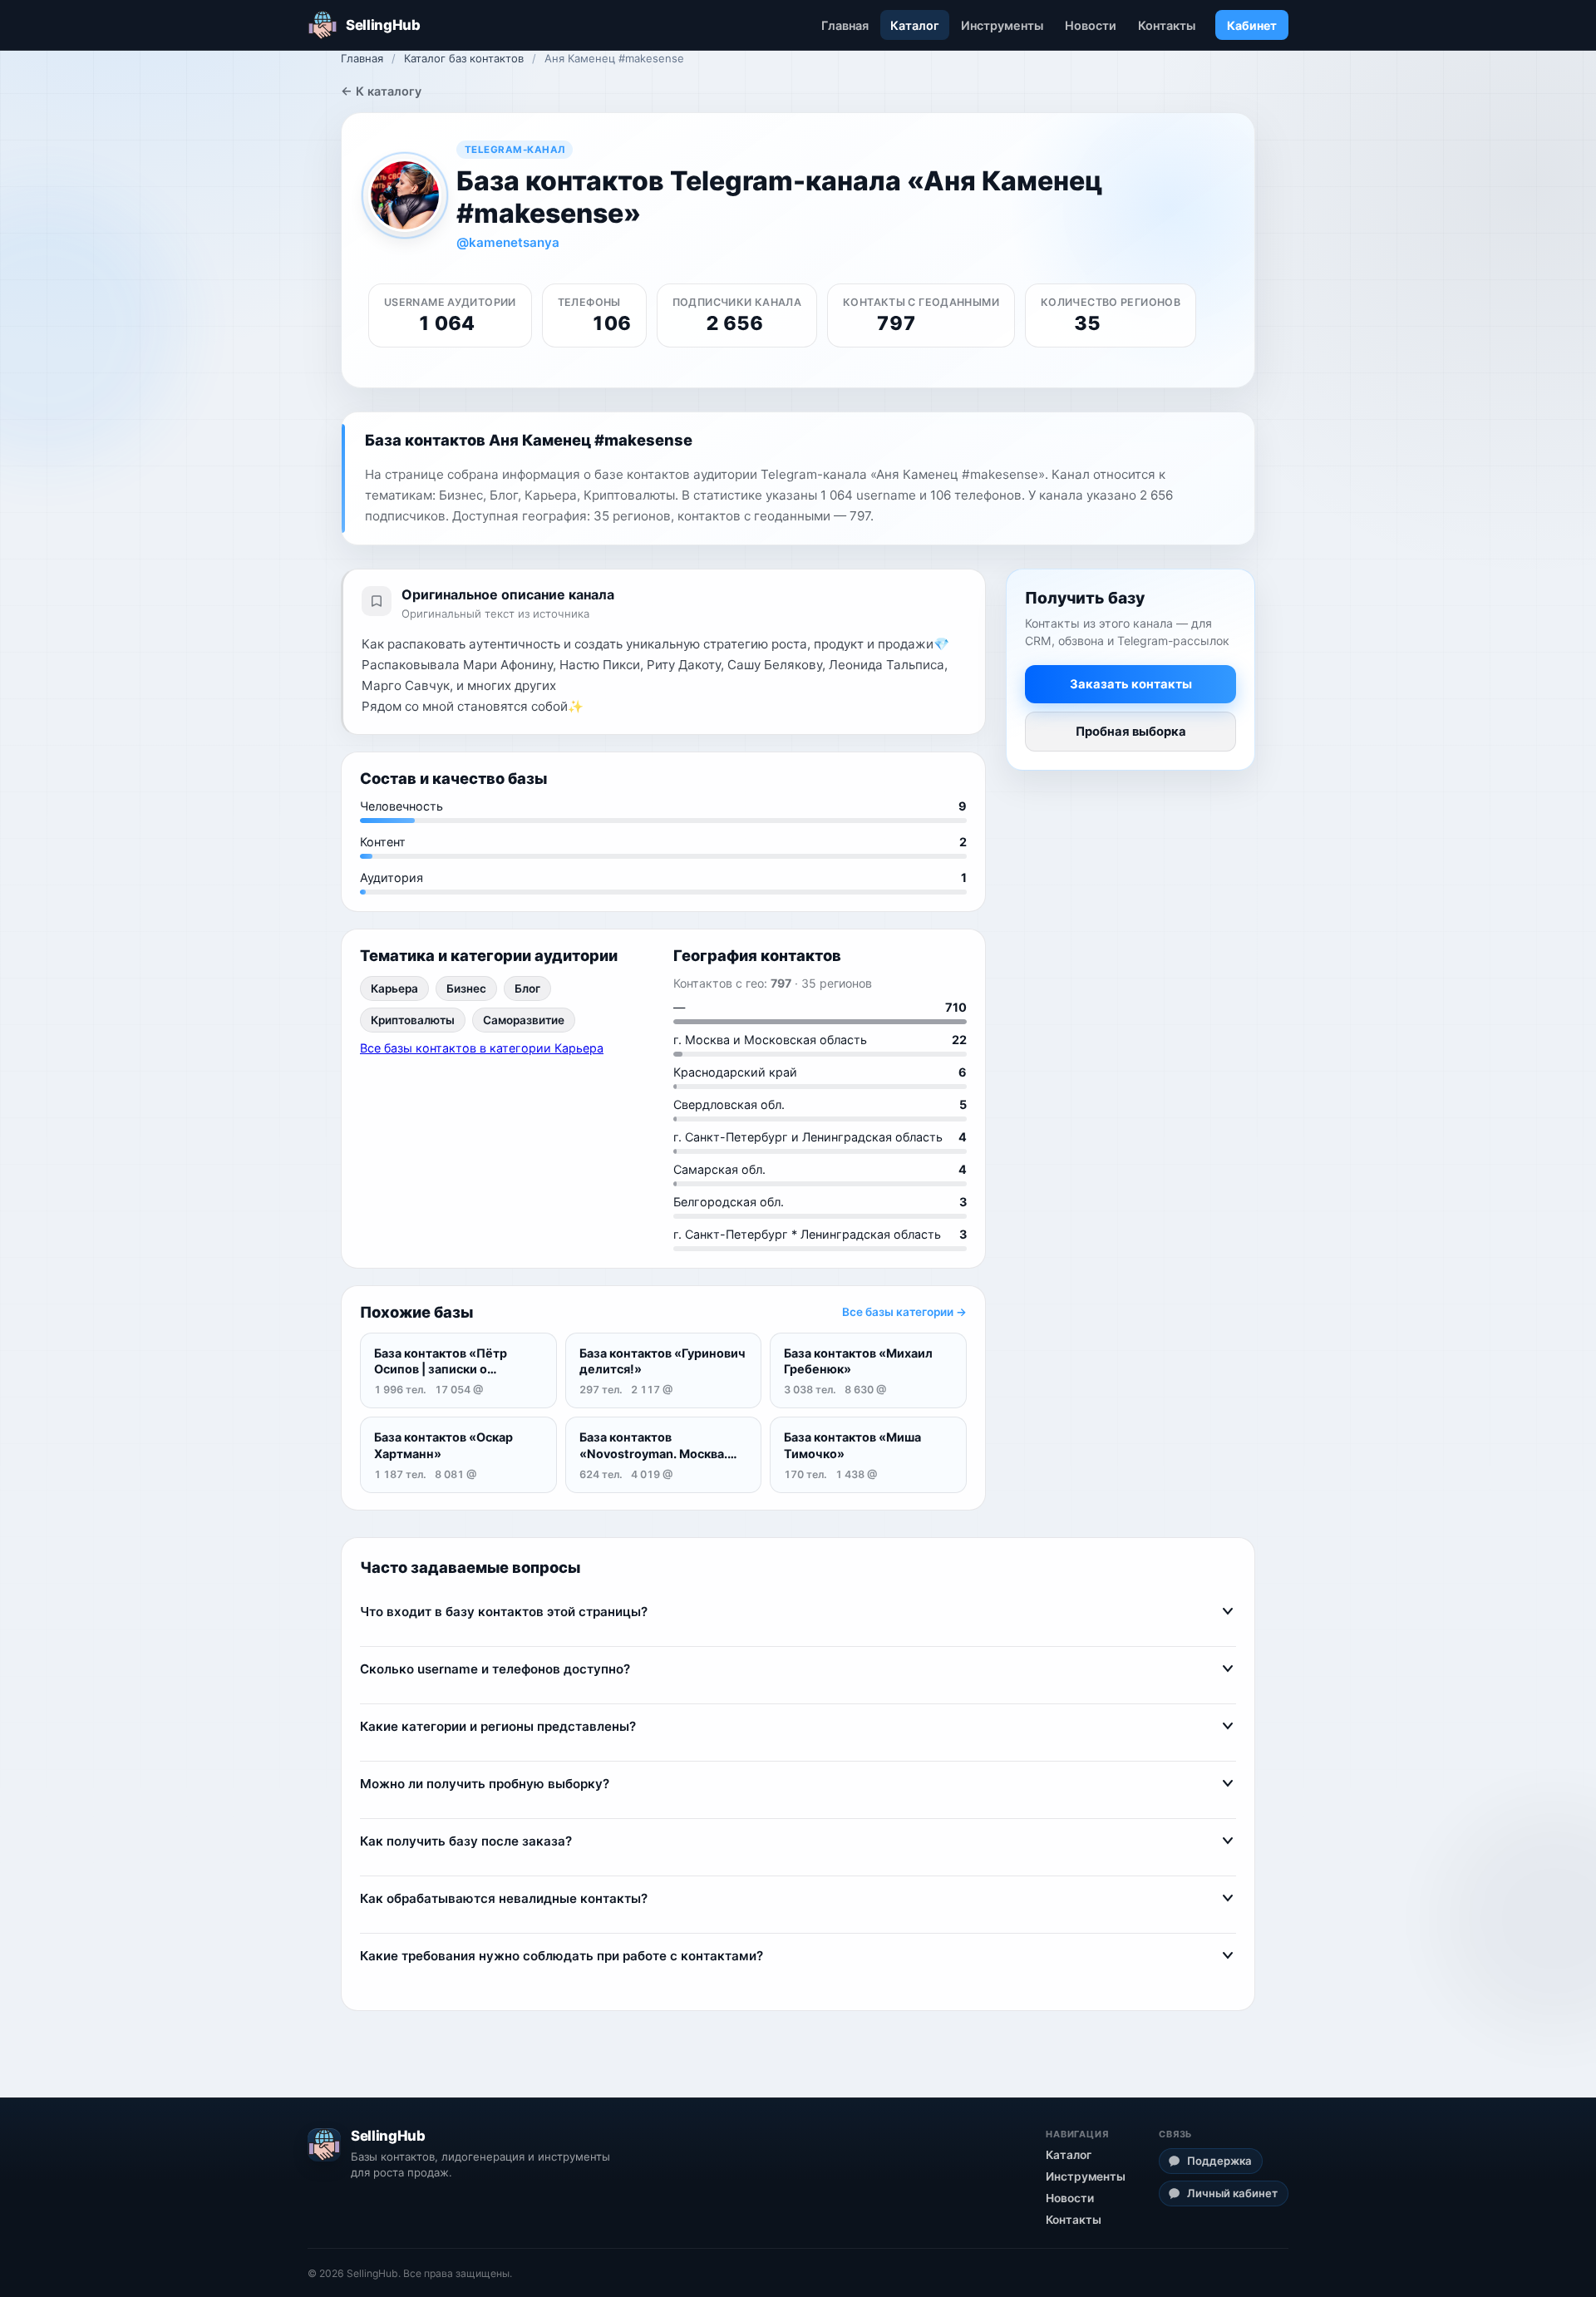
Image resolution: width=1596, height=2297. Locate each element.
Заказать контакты (1131, 685)
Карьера (394, 988)
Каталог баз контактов (464, 58)
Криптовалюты (413, 1020)
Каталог (915, 25)
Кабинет (1252, 25)
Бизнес (466, 988)
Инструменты (1002, 25)
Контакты (1167, 25)
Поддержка (1219, 2161)
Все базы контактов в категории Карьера (482, 1048)
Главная (845, 25)
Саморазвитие (524, 1020)
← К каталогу (381, 91)
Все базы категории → (904, 1312)
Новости (1091, 25)
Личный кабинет (1232, 2193)
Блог (527, 988)
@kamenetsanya (508, 242)
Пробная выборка (1131, 732)
